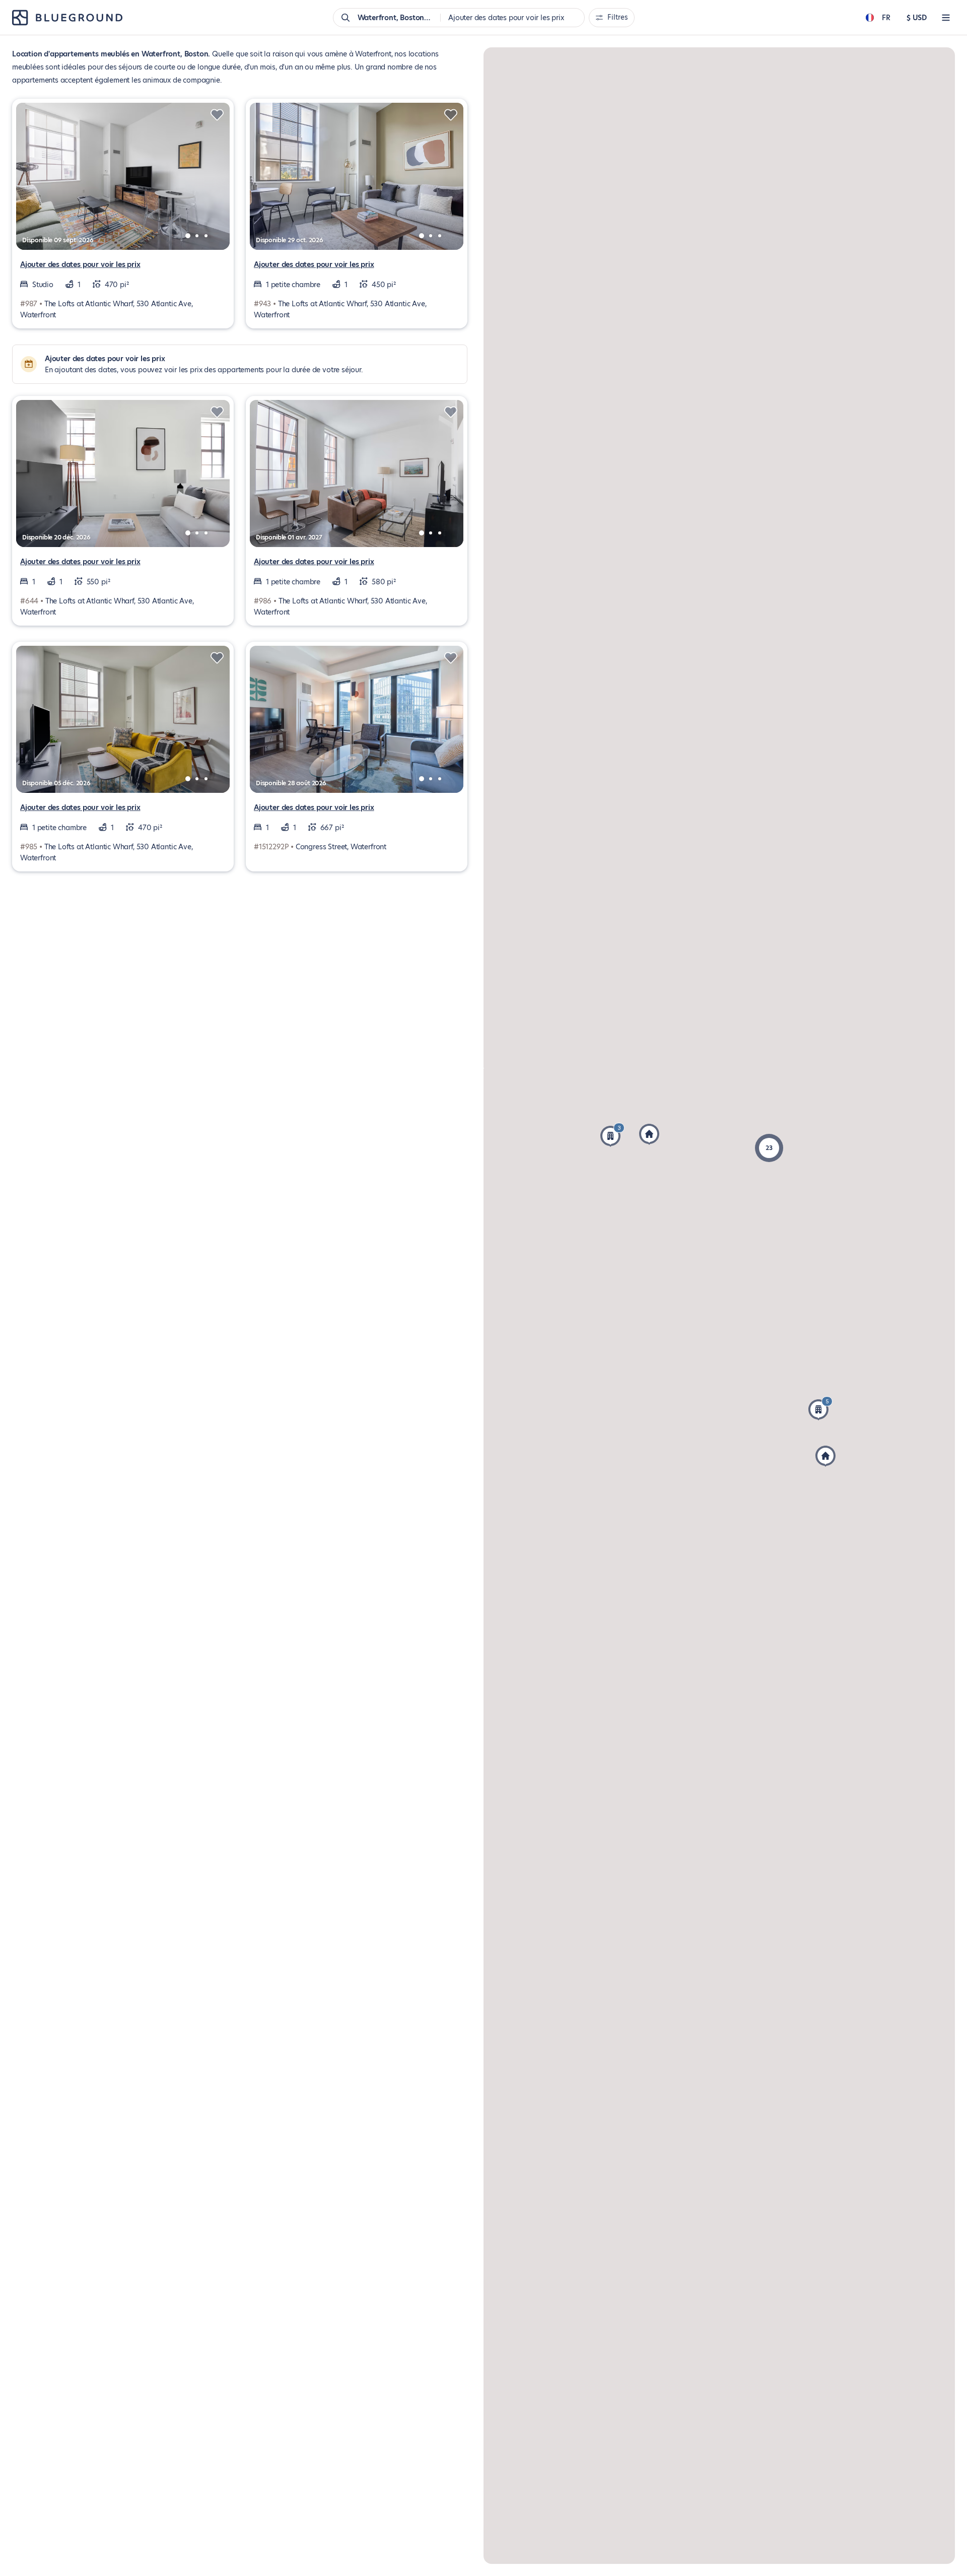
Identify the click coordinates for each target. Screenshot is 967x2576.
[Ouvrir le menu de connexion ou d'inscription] (946, 18)
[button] (820, 1408)
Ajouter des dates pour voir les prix (80, 264)
